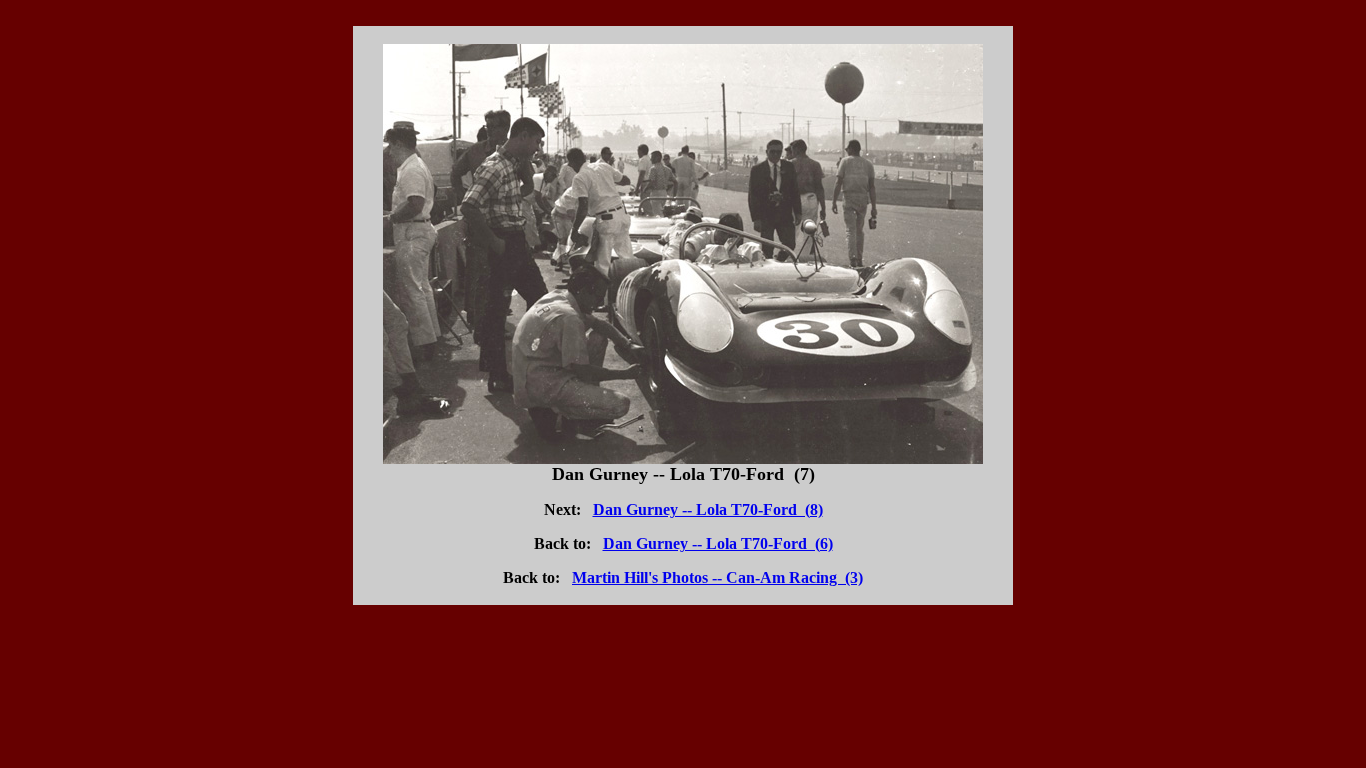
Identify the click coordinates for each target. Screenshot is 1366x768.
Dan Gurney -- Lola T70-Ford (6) (718, 543)
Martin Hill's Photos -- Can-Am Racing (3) (717, 577)
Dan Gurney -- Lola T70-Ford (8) (708, 509)
